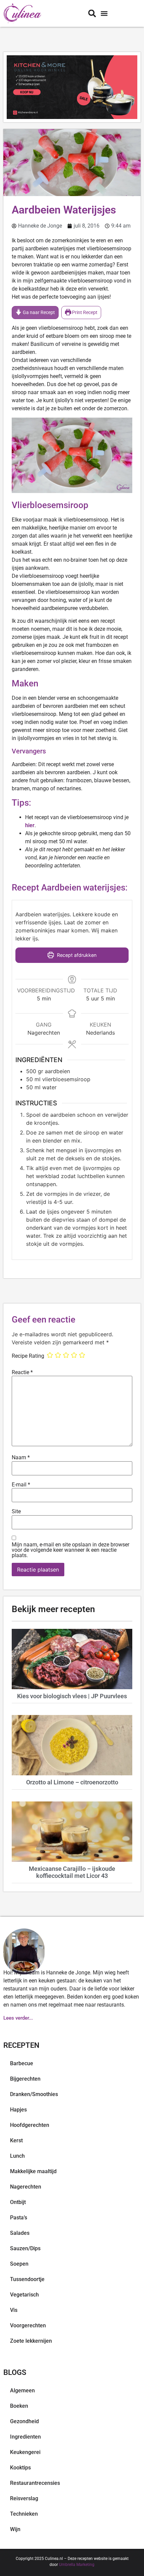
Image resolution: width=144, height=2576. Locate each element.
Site (16, 1512)
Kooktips (20, 2468)
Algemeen (22, 2390)
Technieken (24, 2514)
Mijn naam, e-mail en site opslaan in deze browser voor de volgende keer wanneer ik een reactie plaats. (70, 1550)
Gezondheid (24, 2421)
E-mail (21, 1485)
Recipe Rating (28, 1356)
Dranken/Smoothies (34, 2094)
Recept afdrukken (76, 955)
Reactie (22, 1372)
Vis (14, 2310)
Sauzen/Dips (25, 2248)
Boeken (19, 2406)
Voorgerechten (28, 2325)
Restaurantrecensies (35, 2483)
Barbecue (22, 2063)
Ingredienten (25, 2437)
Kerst (16, 2140)
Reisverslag (24, 2498)
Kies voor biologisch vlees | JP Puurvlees (72, 1696)
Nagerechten (26, 2187)
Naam (21, 1458)
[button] (104, 14)
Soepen (19, 2264)
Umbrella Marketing (77, 2565)
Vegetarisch (24, 2295)
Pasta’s (19, 2218)
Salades (20, 2233)
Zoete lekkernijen (31, 2341)
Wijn (15, 2529)
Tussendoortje (27, 2279)
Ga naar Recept (38, 313)
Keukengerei (25, 2452)
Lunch (17, 2156)
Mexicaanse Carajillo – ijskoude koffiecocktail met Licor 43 (72, 1872)
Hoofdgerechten (30, 2125)
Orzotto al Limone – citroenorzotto (72, 1782)
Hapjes (18, 2110)
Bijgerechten (25, 2079)
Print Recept (84, 313)
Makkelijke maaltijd (33, 2171)
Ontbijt (18, 2202)
